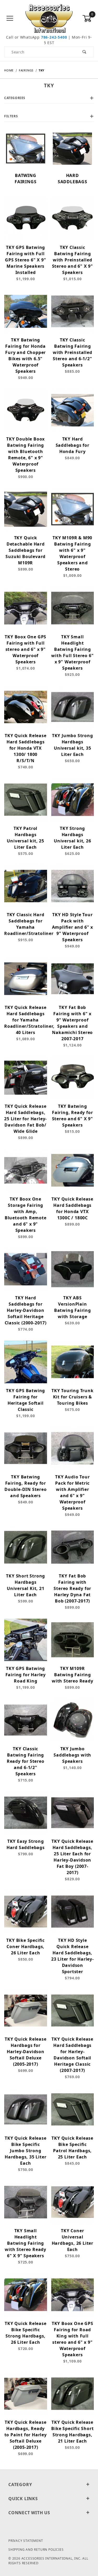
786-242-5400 (54, 37)
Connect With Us (29, 2513)
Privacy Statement (26, 2541)
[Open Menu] (10, 19)
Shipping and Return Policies (36, 2550)
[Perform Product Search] (85, 52)
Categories (15, 98)
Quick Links (23, 2499)
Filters (11, 116)
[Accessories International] (49, 18)
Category (20, 2485)
